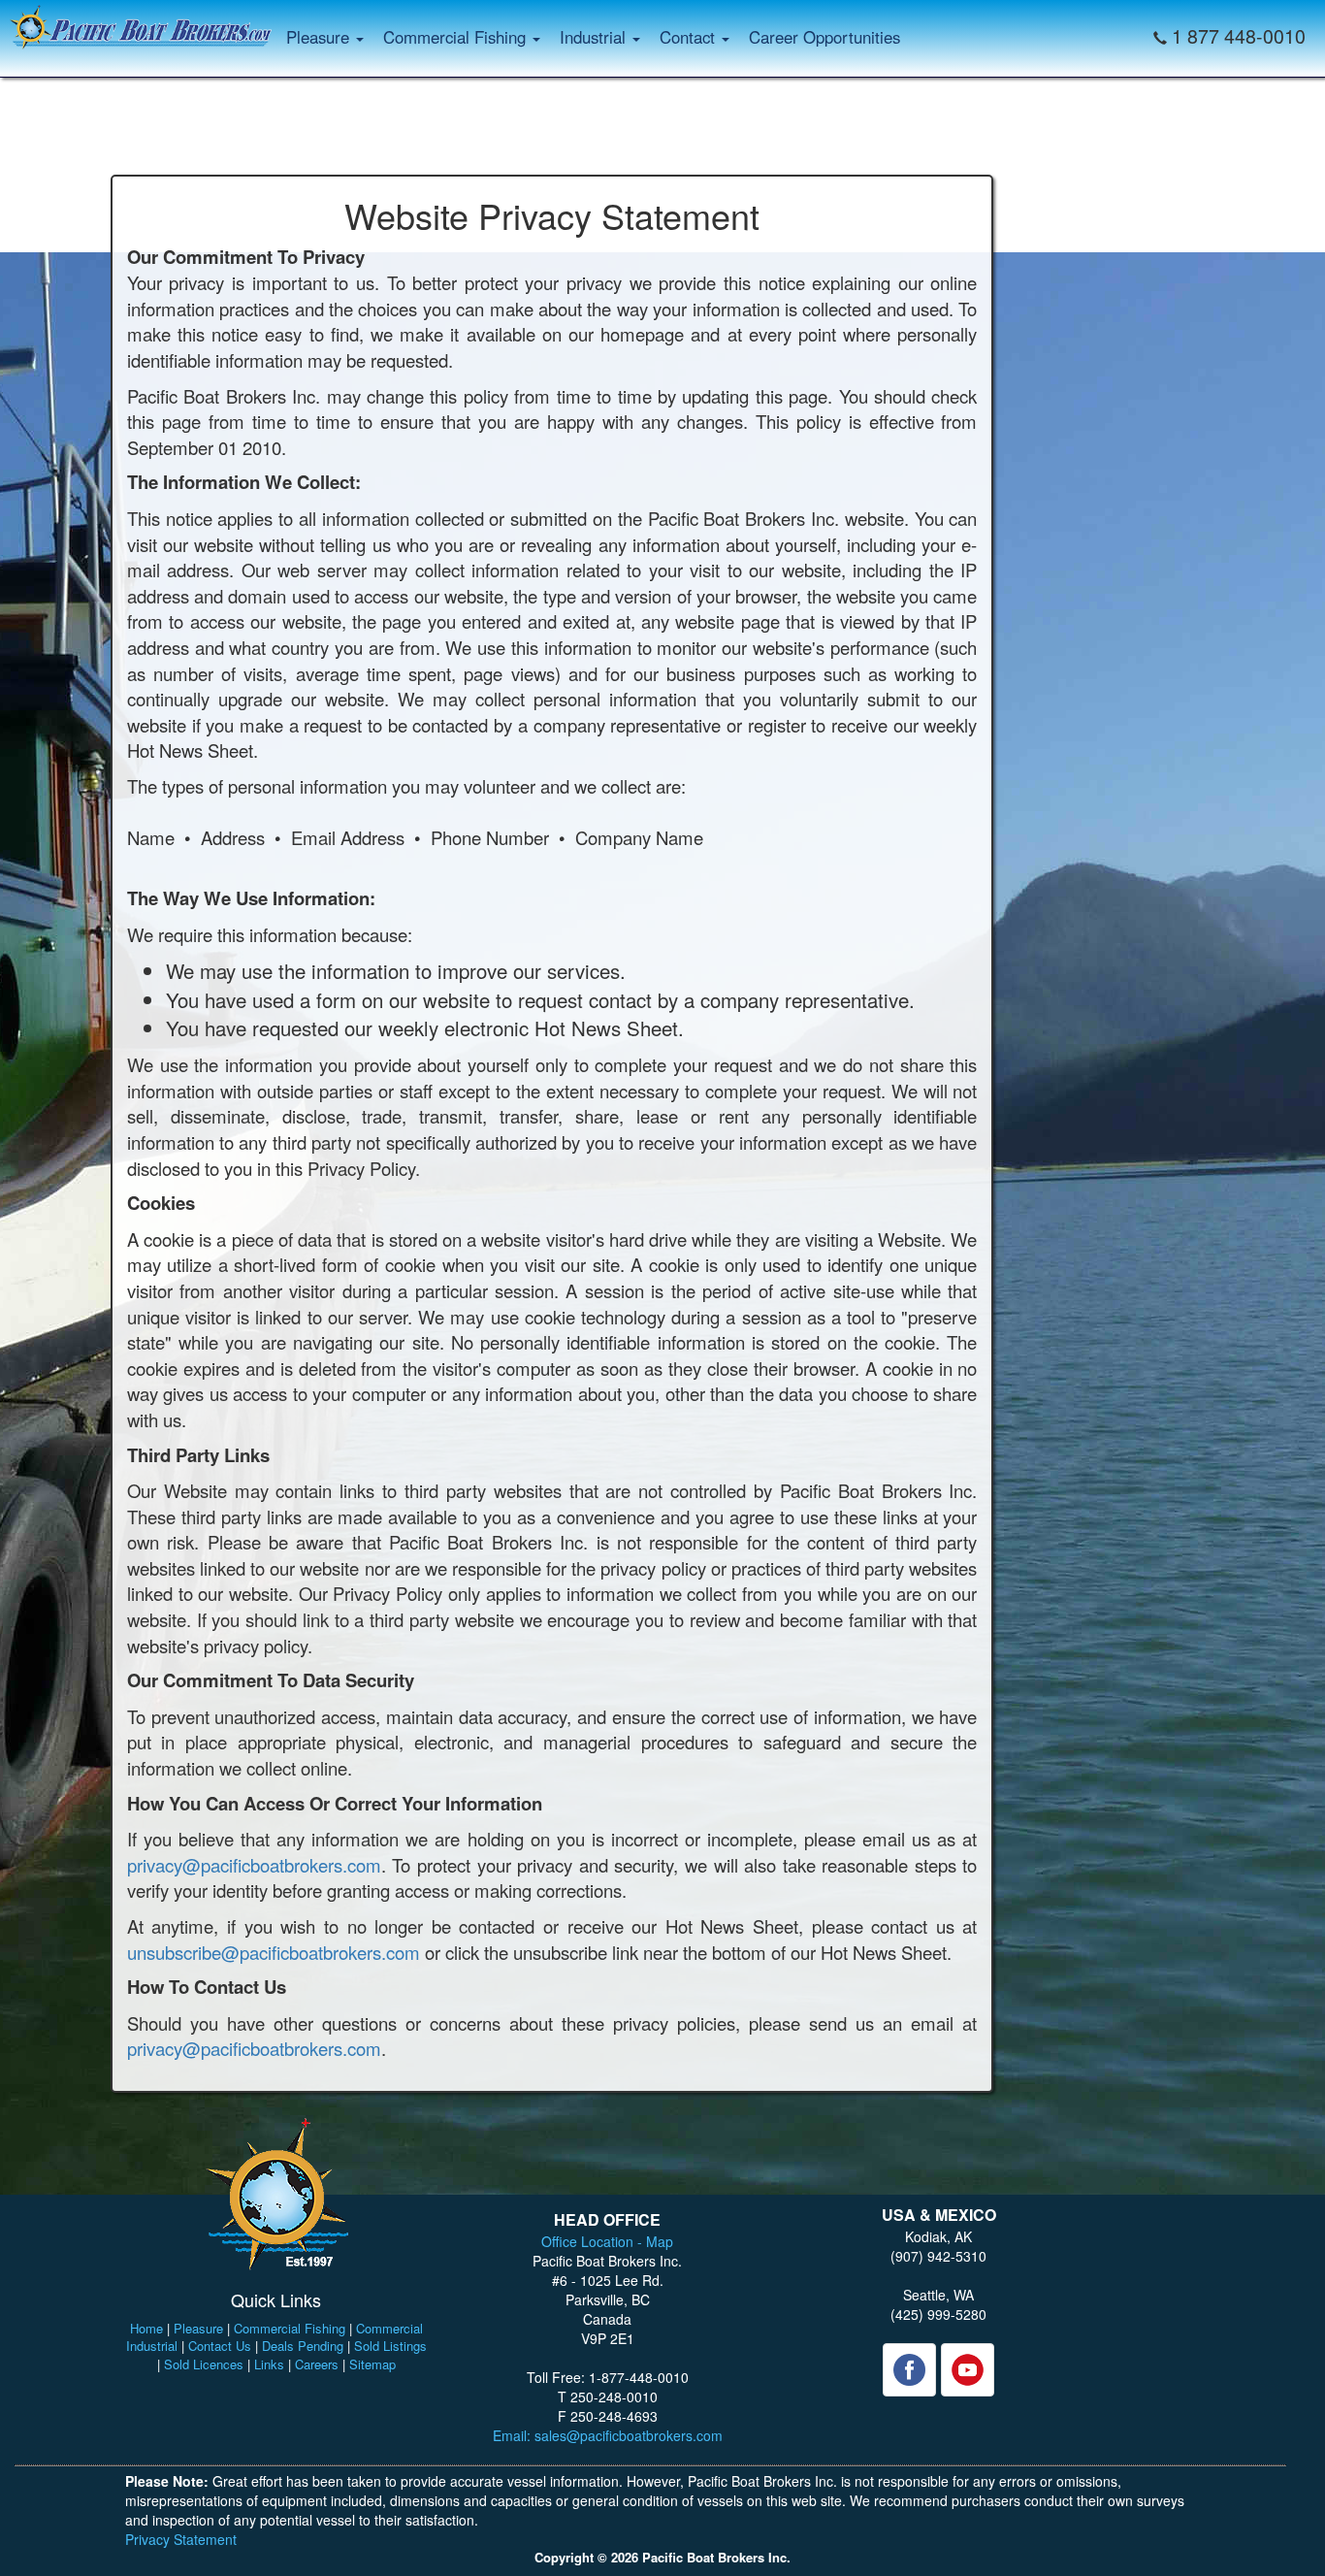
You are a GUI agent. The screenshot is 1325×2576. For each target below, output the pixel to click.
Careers (317, 2364)
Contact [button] (690, 37)
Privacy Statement (181, 2539)
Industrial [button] (595, 37)
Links (269, 2364)
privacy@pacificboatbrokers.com (254, 1865)
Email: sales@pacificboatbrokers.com (608, 2435)
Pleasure (198, 2328)
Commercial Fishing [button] (457, 37)
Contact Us (220, 2346)
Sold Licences (204, 2364)
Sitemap (372, 2364)
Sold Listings (390, 2346)
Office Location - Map (607, 2241)
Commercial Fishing (290, 2328)
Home (146, 2328)
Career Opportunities (824, 37)
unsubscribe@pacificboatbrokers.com (274, 1952)
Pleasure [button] (320, 37)
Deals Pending (303, 2346)
